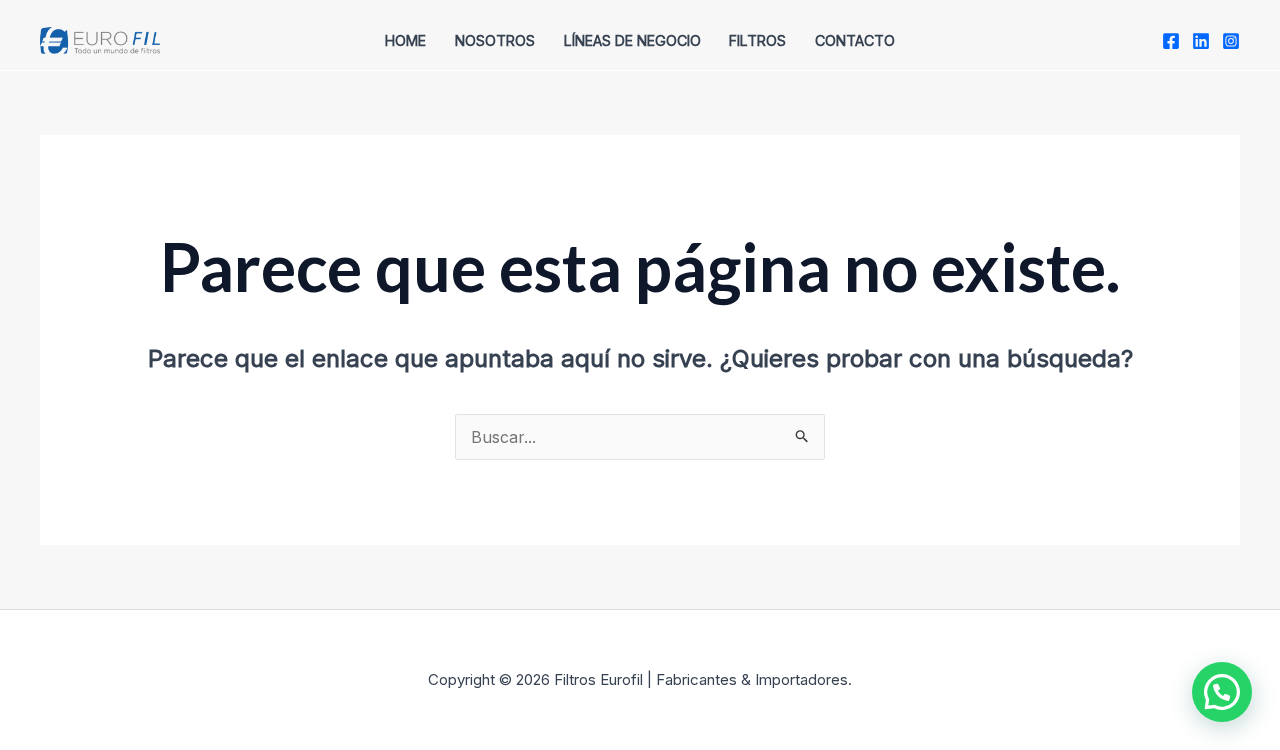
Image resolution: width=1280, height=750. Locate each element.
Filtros (757, 40)
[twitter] (1201, 41)
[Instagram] (1231, 41)
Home (405, 40)
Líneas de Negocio (632, 40)
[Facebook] (1171, 41)
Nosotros (495, 40)
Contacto (855, 40)
